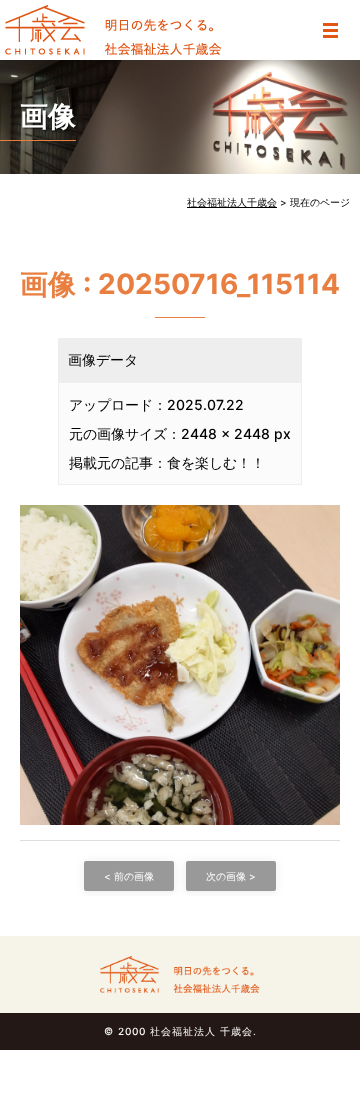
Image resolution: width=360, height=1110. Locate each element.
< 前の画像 (129, 876)
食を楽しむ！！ (216, 462)
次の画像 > (231, 876)
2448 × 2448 (225, 433)
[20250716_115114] (180, 663)
